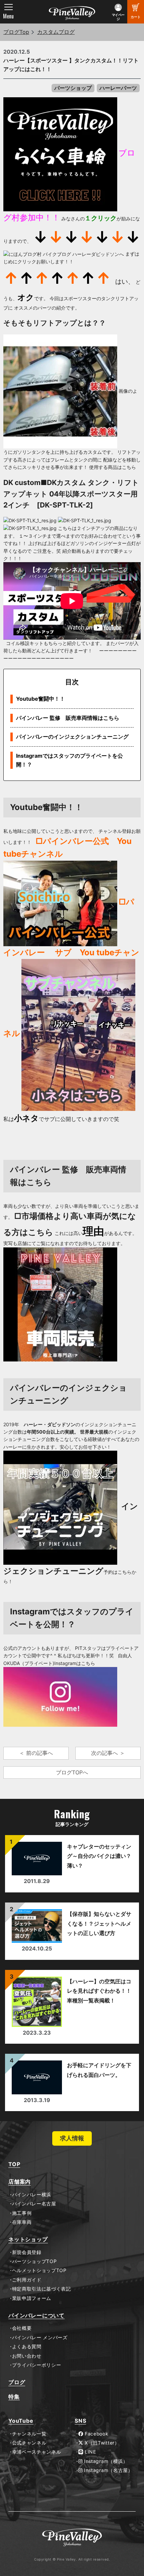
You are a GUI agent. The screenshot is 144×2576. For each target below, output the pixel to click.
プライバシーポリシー (37, 2365)
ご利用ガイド (27, 2280)
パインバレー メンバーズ (40, 2338)
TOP (14, 2164)
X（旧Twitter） (101, 2443)
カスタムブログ (56, 32)
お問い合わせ (27, 2356)
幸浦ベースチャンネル (37, 2452)
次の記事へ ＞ (108, 1753)
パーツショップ (73, 88)
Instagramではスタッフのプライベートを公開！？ (69, 760)
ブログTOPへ (72, 1772)
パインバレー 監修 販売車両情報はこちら (68, 718)
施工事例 (22, 2213)
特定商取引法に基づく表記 (42, 2289)
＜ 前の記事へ (36, 1753)
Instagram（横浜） (105, 2461)
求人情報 (72, 2138)
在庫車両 (22, 2222)
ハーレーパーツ (118, 88)
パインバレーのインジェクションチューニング (72, 737)
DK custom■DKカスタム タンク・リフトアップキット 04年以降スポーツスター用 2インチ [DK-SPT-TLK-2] (71, 494)
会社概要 (22, 2328)
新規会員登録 (27, 2252)
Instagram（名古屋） (108, 2470)
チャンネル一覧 (29, 2434)
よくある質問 (27, 2347)
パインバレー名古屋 (34, 2204)
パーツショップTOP (34, 2261)
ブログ (17, 2382)
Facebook (96, 2434)
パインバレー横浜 (32, 2195)
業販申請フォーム (32, 2298)
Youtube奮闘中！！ (41, 699)
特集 (14, 2397)
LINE (90, 2452)
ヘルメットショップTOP (39, 2270)
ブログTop (16, 32)
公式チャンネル (29, 2443)
